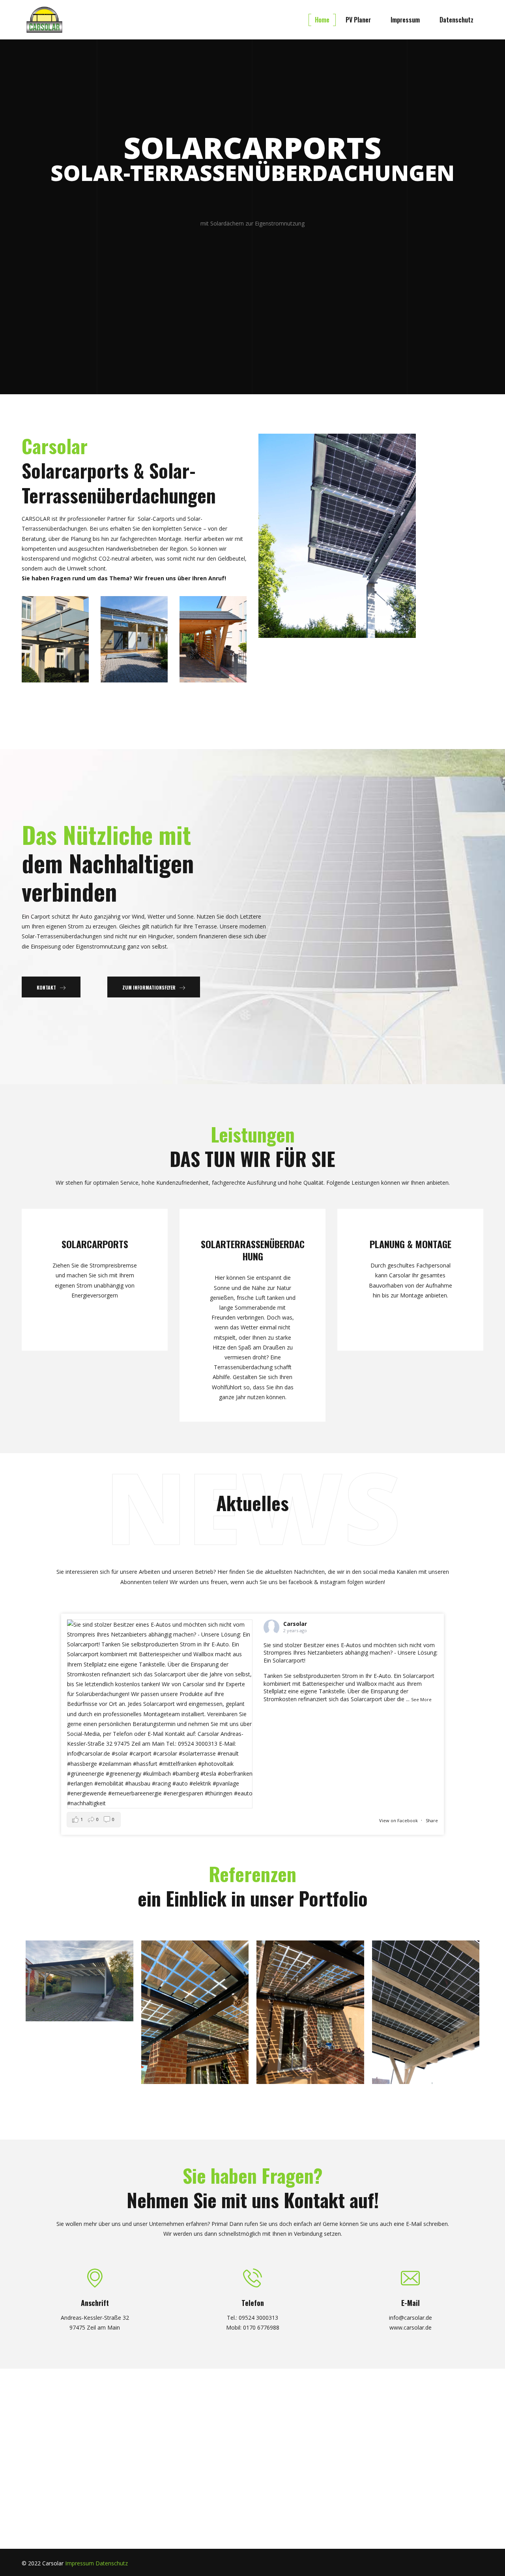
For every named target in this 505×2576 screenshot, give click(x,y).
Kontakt (46, 987)
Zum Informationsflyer (149, 987)
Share (432, 1820)
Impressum (79, 2563)
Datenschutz (112, 2563)
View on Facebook (398, 1820)
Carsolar (295, 1624)
